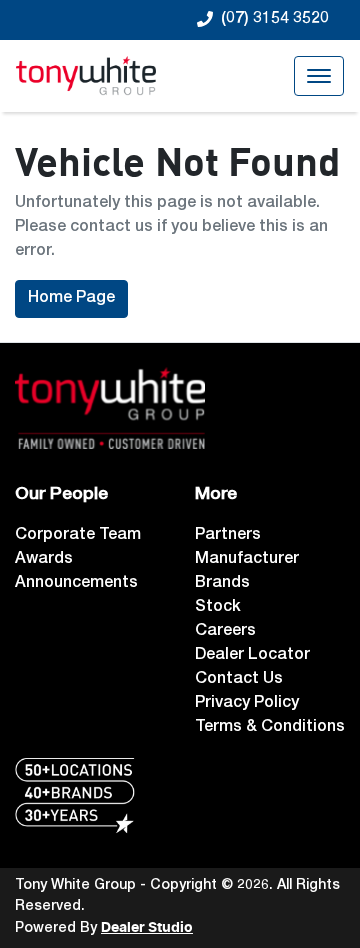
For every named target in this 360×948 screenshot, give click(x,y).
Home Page (71, 299)
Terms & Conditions (270, 728)
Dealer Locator (252, 656)
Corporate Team (78, 536)
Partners (228, 536)
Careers (225, 632)
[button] (319, 76)
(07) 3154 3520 (275, 20)
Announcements (76, 584)
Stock (218, 608)
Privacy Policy (247, 704)
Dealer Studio (147, 928)
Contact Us (239, 680)
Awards (44, 560)
